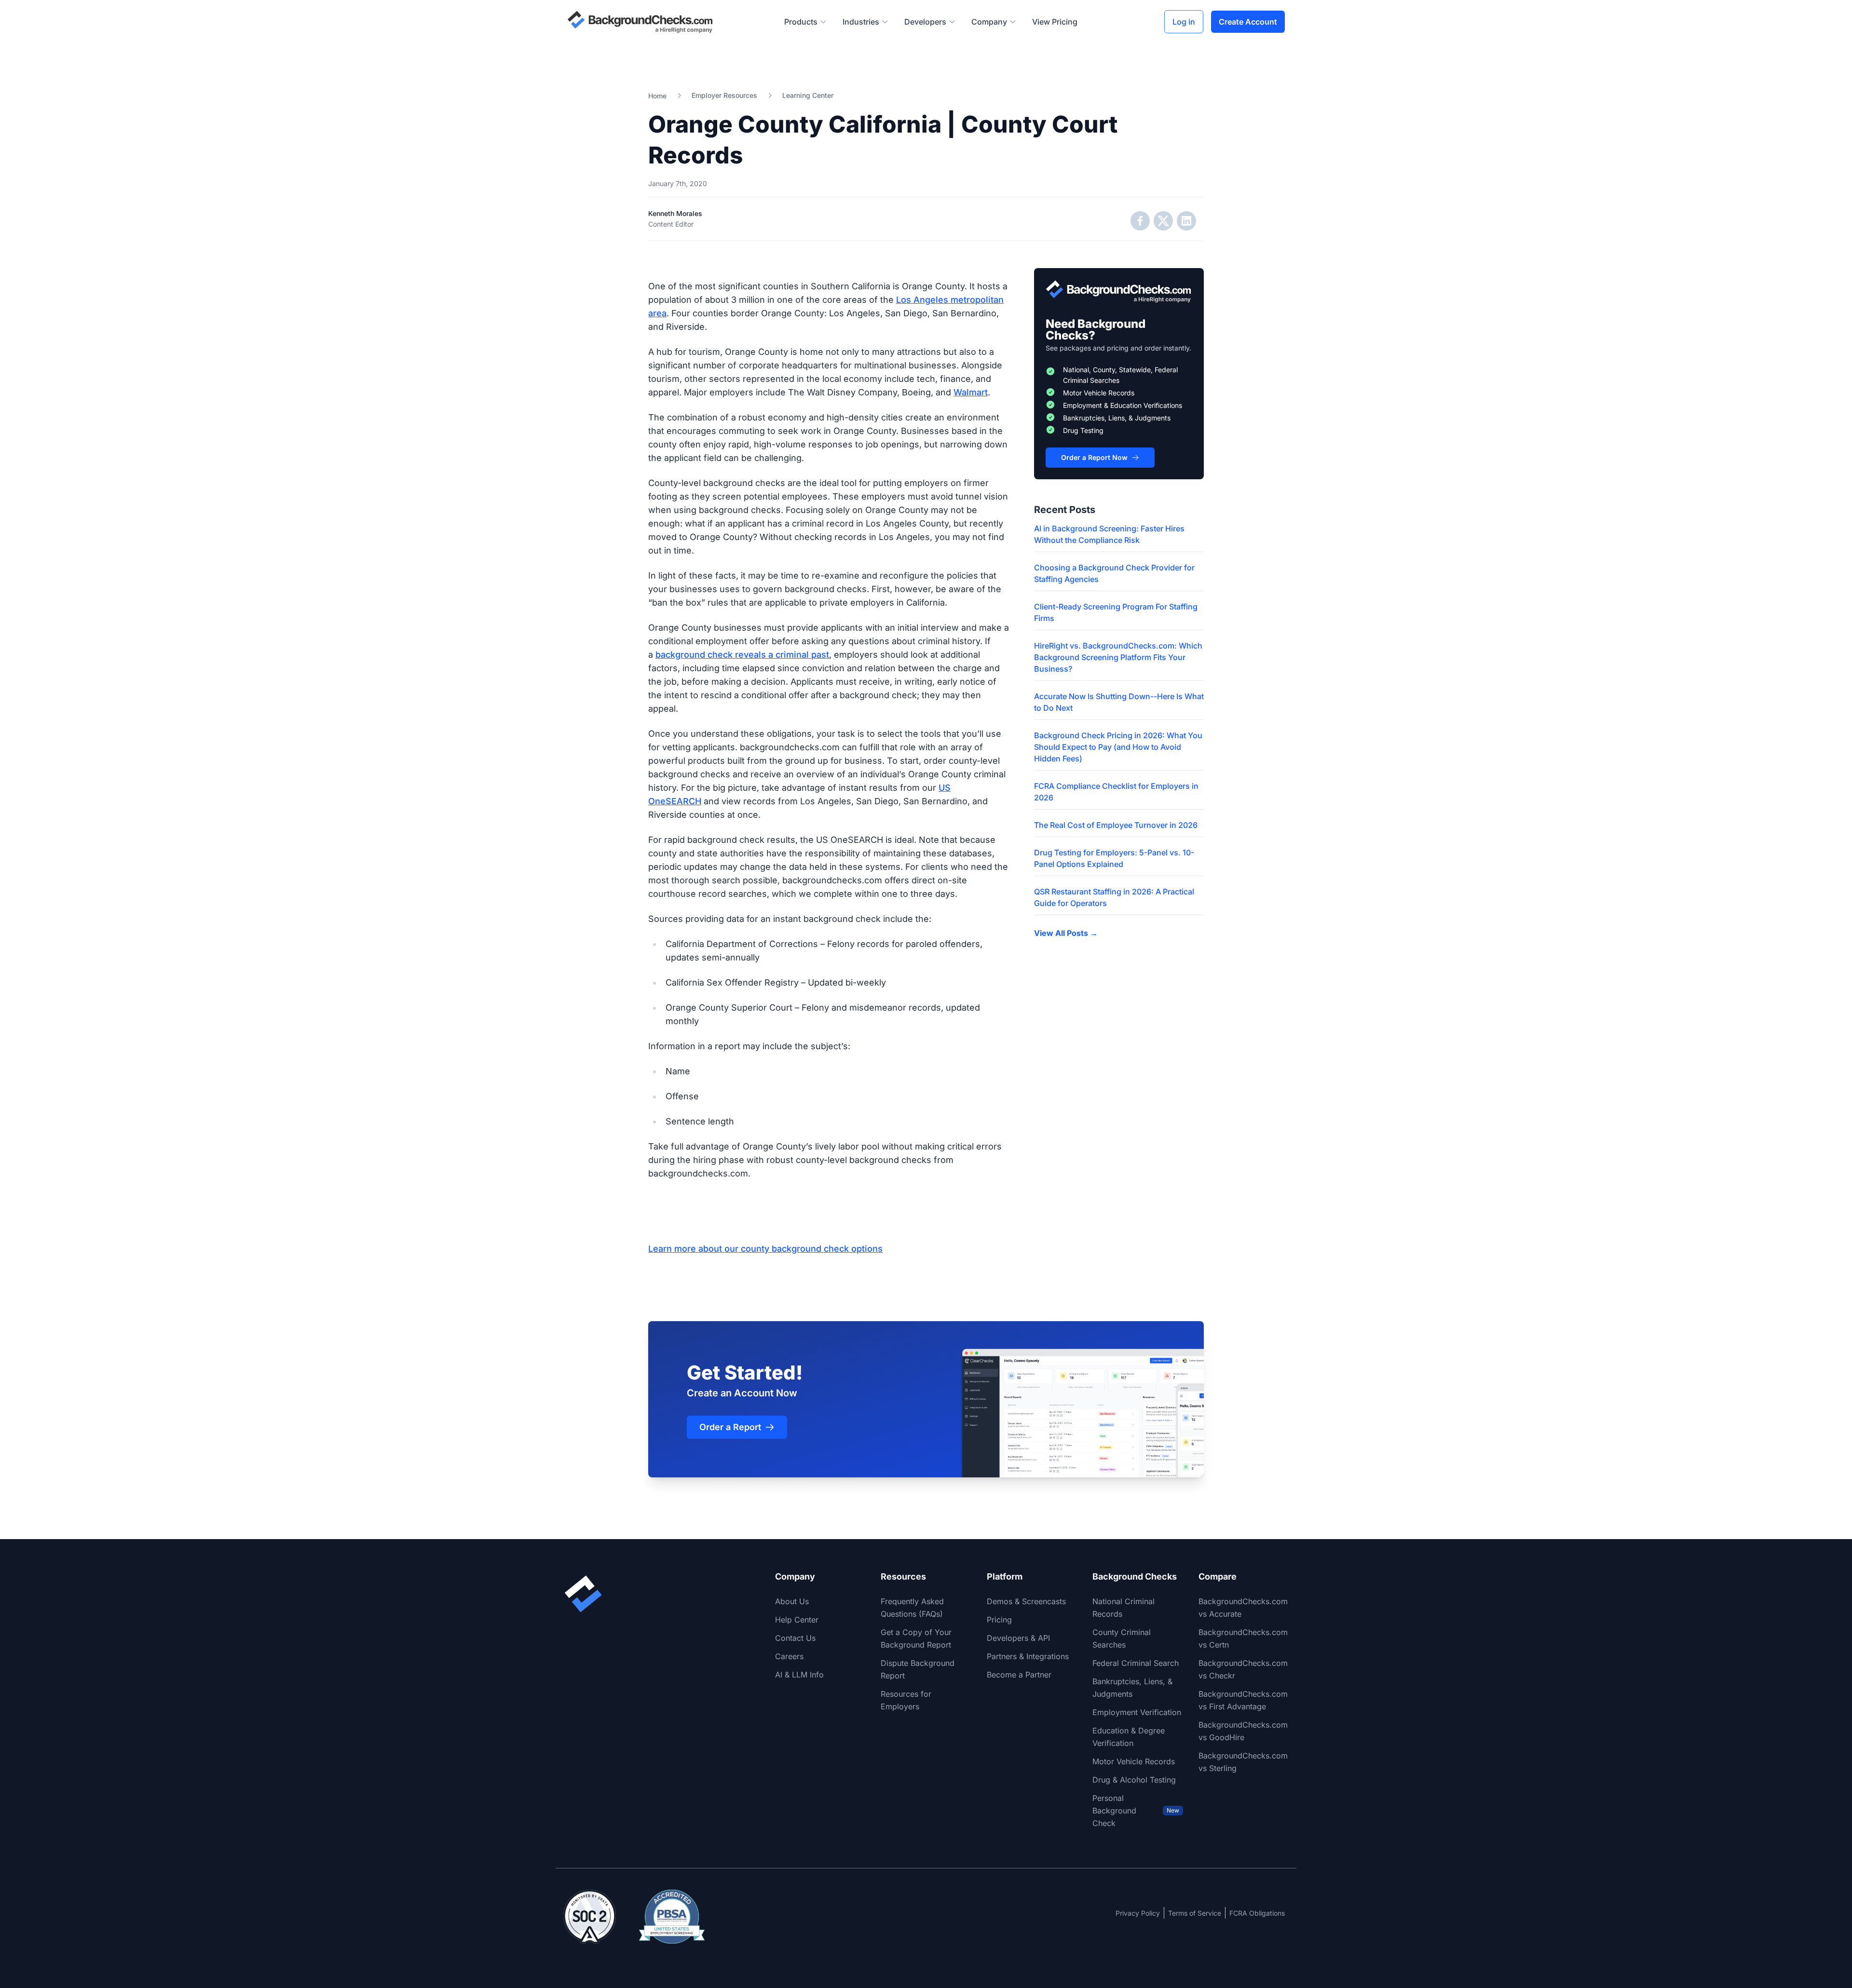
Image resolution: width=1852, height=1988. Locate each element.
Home (657, 96)
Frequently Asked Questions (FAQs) (912, 1608)
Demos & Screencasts (1026, 1601)
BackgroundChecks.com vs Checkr (1243, 1669)
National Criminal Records (1123, 1608)
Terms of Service (1195, 1913)
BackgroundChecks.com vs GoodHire (1243, 1731)
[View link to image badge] (590, 1917)
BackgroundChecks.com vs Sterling (1243, 1762)
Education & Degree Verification (1129, 1737)
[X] (1163, 221)
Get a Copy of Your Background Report (916, 1638)
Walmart (971, 392)
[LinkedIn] (1186, 221)
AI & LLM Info (799, 1675)
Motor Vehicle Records (1134, 1761)
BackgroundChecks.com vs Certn (1243, 1638)
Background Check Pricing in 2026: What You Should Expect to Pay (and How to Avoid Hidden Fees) (1118, 747)
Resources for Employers (906, 1700)
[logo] (640, 22)
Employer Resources (724, 95)
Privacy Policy (1138, 1913)
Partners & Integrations (1028, 1656)
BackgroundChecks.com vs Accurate (1243, 1608)
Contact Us (795, 1638)
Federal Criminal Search (1136, 1663)
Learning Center (808, 95)
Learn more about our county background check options (765, 1249)
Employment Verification (1137, 1712)
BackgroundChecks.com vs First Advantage (1243, 1700)
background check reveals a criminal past (742, 655)
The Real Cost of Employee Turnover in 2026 (1116, 825)
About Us (792, 1601)
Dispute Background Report (918, 1669)
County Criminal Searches (1122, 1638)
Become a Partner (1019, 1675)
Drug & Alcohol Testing (1134, 1780)
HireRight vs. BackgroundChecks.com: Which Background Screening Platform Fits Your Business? (1118, 657)
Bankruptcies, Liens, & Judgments (1132, 1688)
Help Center (797, 1620)
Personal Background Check (1136, 1811)
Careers (789, 1656)
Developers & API (1018, 1638)
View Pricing (1055, 22)
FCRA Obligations (1257, 1913)
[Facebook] (1140, 221)
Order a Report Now (1094, 457)
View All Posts (1066, 933)
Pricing (999, 1620)
